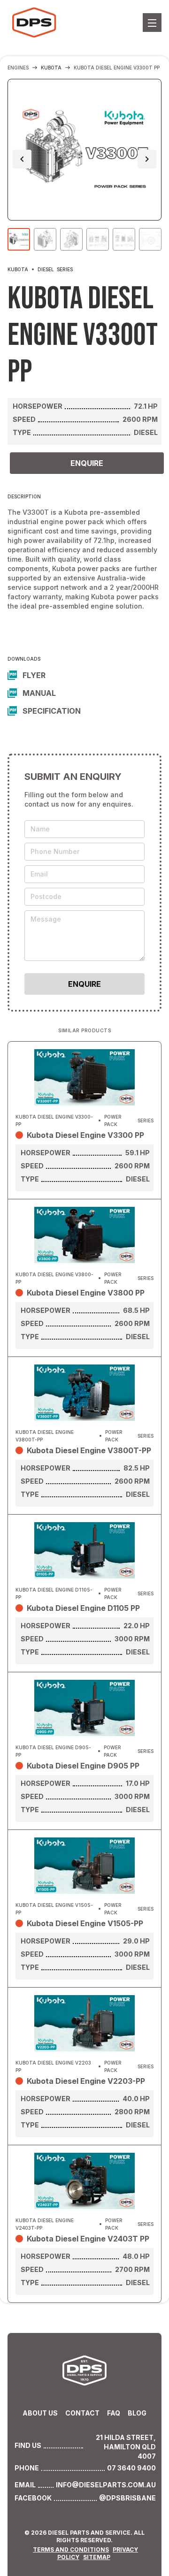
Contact (82, 2413)
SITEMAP (97, 2557)
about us (40, 2413)
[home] (33, 23)
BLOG (137, 2413)
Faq (114, 2413)
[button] (152, 23)
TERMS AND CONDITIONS (71, 2549)
